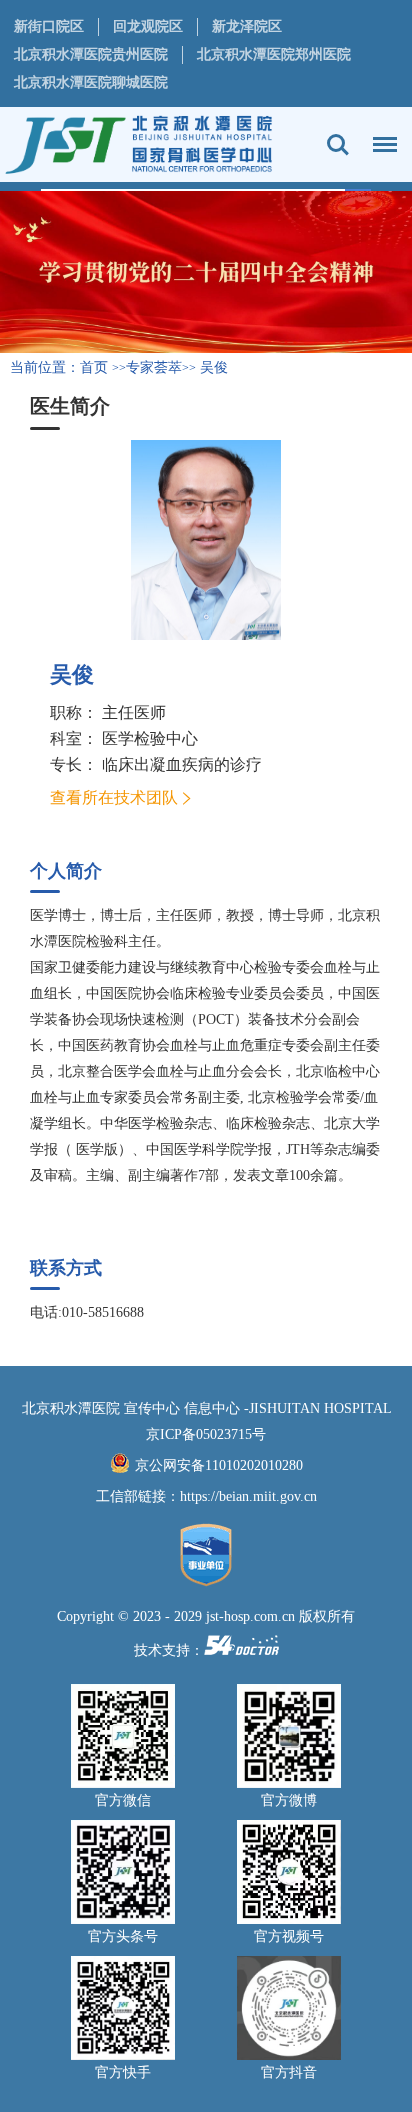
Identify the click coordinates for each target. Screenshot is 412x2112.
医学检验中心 (150, 738)
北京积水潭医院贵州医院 (91, 54)
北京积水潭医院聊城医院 (91, 82)
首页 (94, 367)
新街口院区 (49, 26)
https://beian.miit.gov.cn (248, 1496)
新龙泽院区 (247, 26)
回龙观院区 (148, 26)
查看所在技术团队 (114, 797)
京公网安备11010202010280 (219, 1465)
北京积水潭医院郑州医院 (274, 54)
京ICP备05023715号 (206, 1434)
